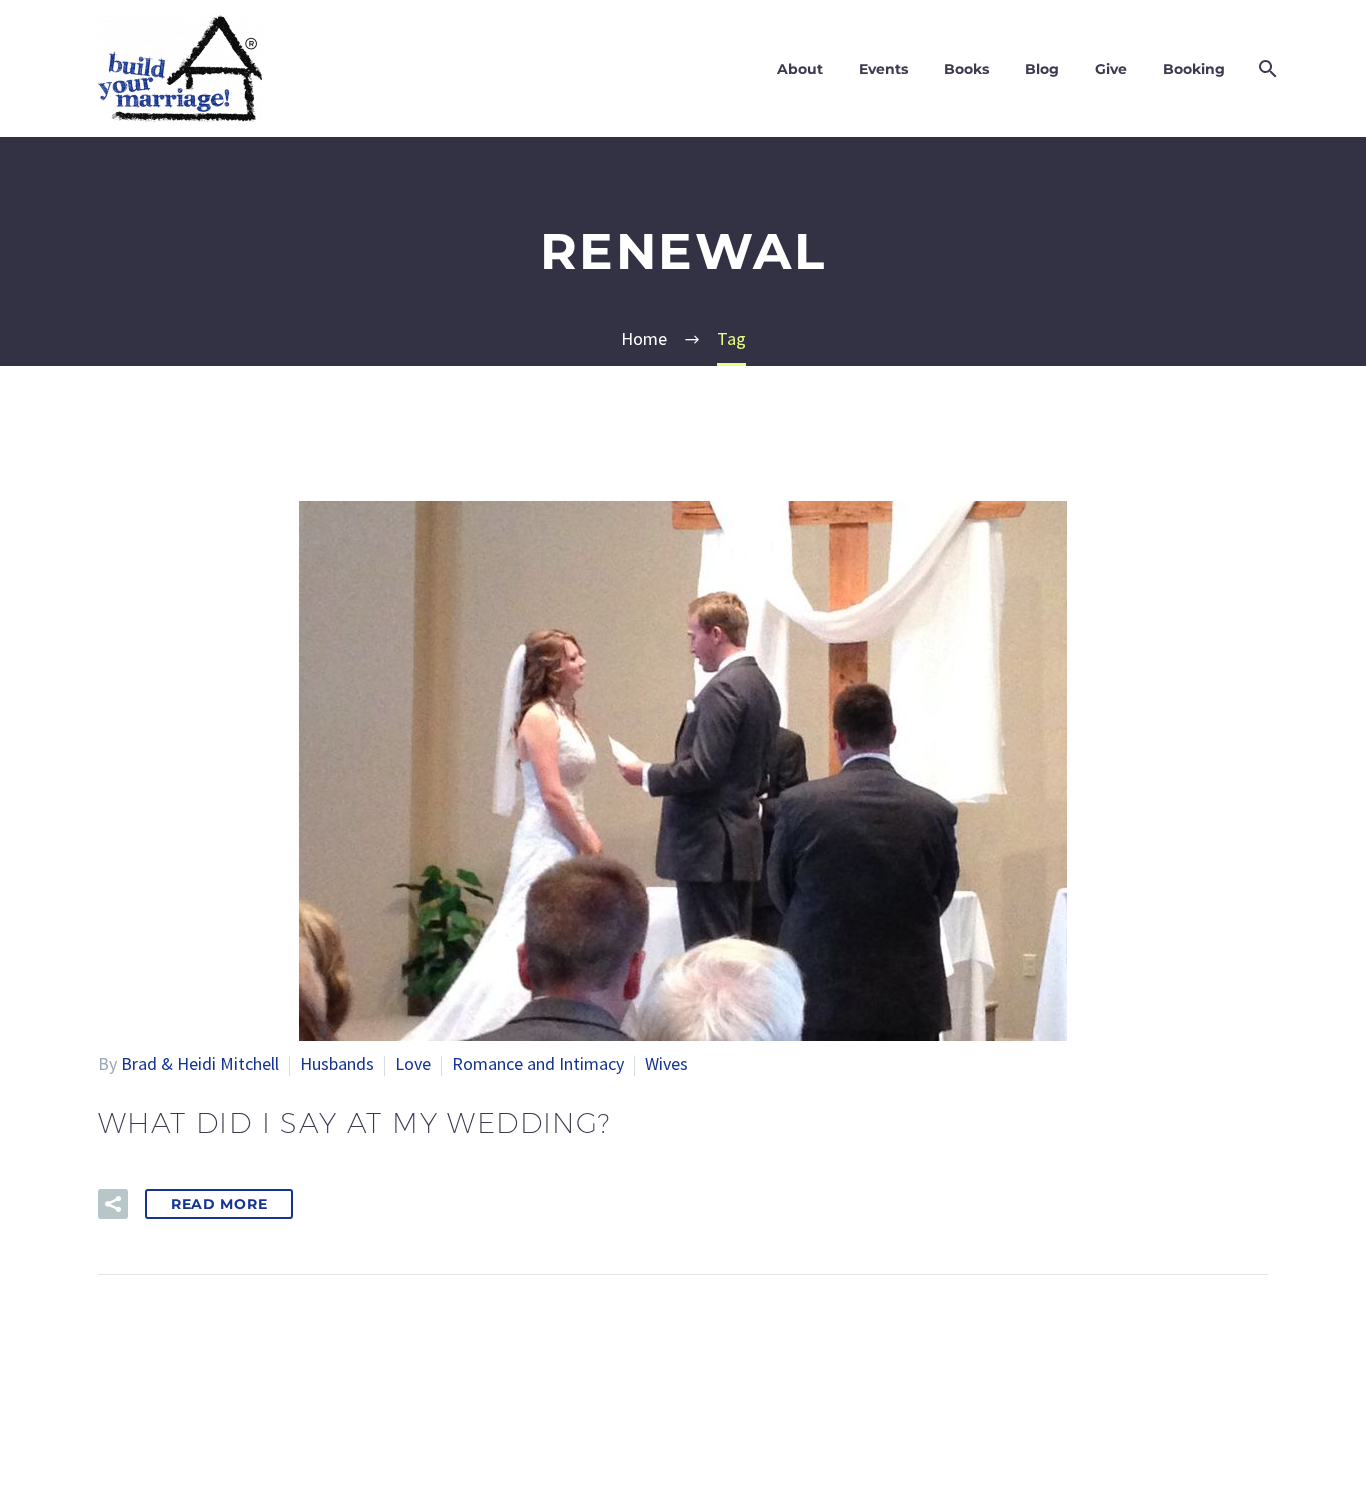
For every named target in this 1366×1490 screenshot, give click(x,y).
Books (966, 69)
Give (1111, 69)
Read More (219, 1204)
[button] (113, 1204)
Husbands (337, 1063)
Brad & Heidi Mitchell (200, 1063)
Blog (1042, 69)
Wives (666, 1063)
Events (883, 69)
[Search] (1265, 69)
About (800, 69)
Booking (1194, 69)
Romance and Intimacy (538, 1063)
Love (413, 1063)
